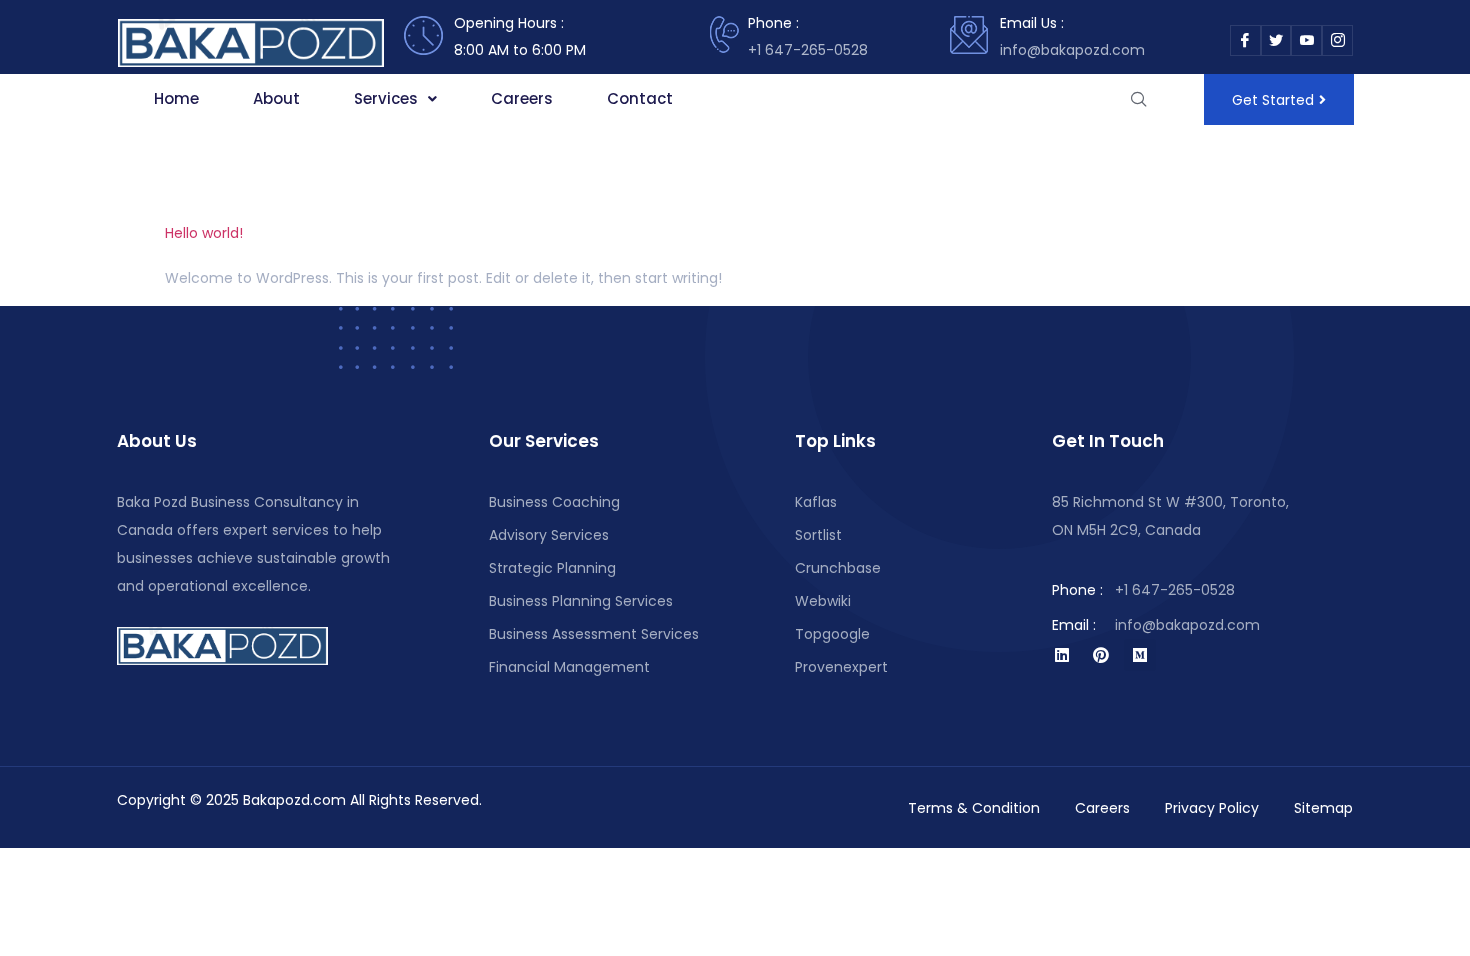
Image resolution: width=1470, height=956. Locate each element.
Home (176, 98)
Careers (522, 98)
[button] (395, 99)
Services (386, 98)
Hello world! (204, 233)
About (276, 98)
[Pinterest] (1101, 655)
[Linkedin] (1062, 655)
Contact (640, 98)
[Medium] (1140, 655)
